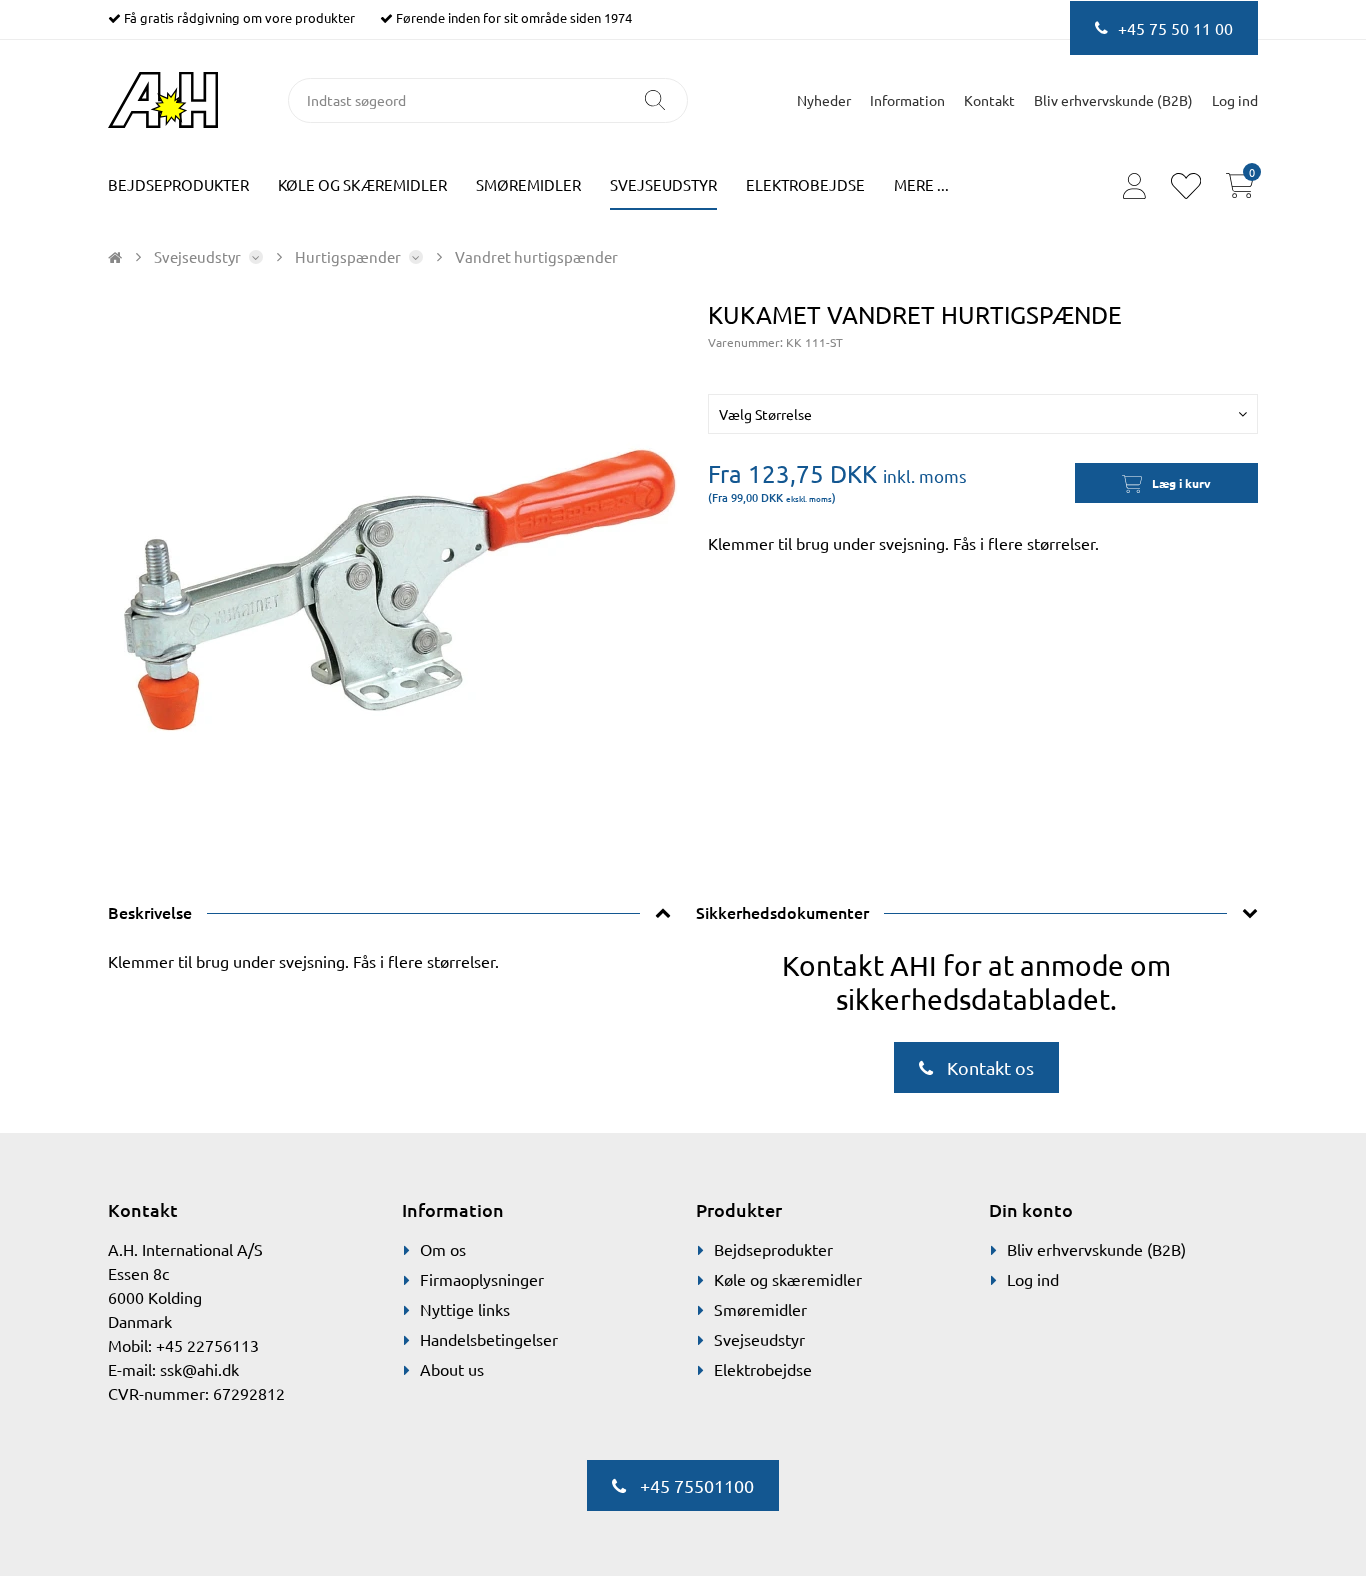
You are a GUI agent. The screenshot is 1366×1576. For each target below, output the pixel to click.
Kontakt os (988, 1067)
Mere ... (921, 184)
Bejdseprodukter (178, 184)
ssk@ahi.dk (199, 1369)
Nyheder (824, 100)
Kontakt (989, 100)
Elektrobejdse (805, 184)
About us (452, 1369)
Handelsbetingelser (489, 1339)
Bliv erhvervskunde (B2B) (1113, 100)
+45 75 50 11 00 (1175, 28)
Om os (443, 1249)
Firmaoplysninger (482, 1279)
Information (907, 100)
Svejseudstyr (663, 184)
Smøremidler (528, 184)
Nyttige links (465, 1309)
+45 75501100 (695, 1485)
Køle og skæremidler (362, 184)
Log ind (1033, 1279)
